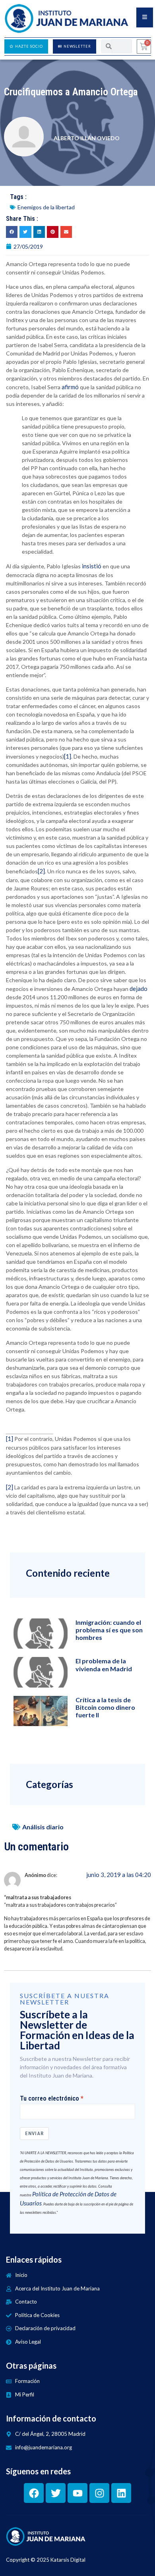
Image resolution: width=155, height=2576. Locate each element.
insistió (92, 566)
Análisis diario (43, 1827)
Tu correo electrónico (49, 2099)
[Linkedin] (121, 2493)
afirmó (70, 387)
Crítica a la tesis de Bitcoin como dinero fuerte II (105, 1707)
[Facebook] (34, 2493)
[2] (41, 871)
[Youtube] (77, 2493)
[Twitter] (56, 2493)
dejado (139, 989)
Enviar (34, 2133)
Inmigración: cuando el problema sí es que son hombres (109, 1630)
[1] (68, 756)
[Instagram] (99, 2493)
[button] (12, 232)
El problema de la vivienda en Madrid (104, 1665)
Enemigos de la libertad (46, 207)
